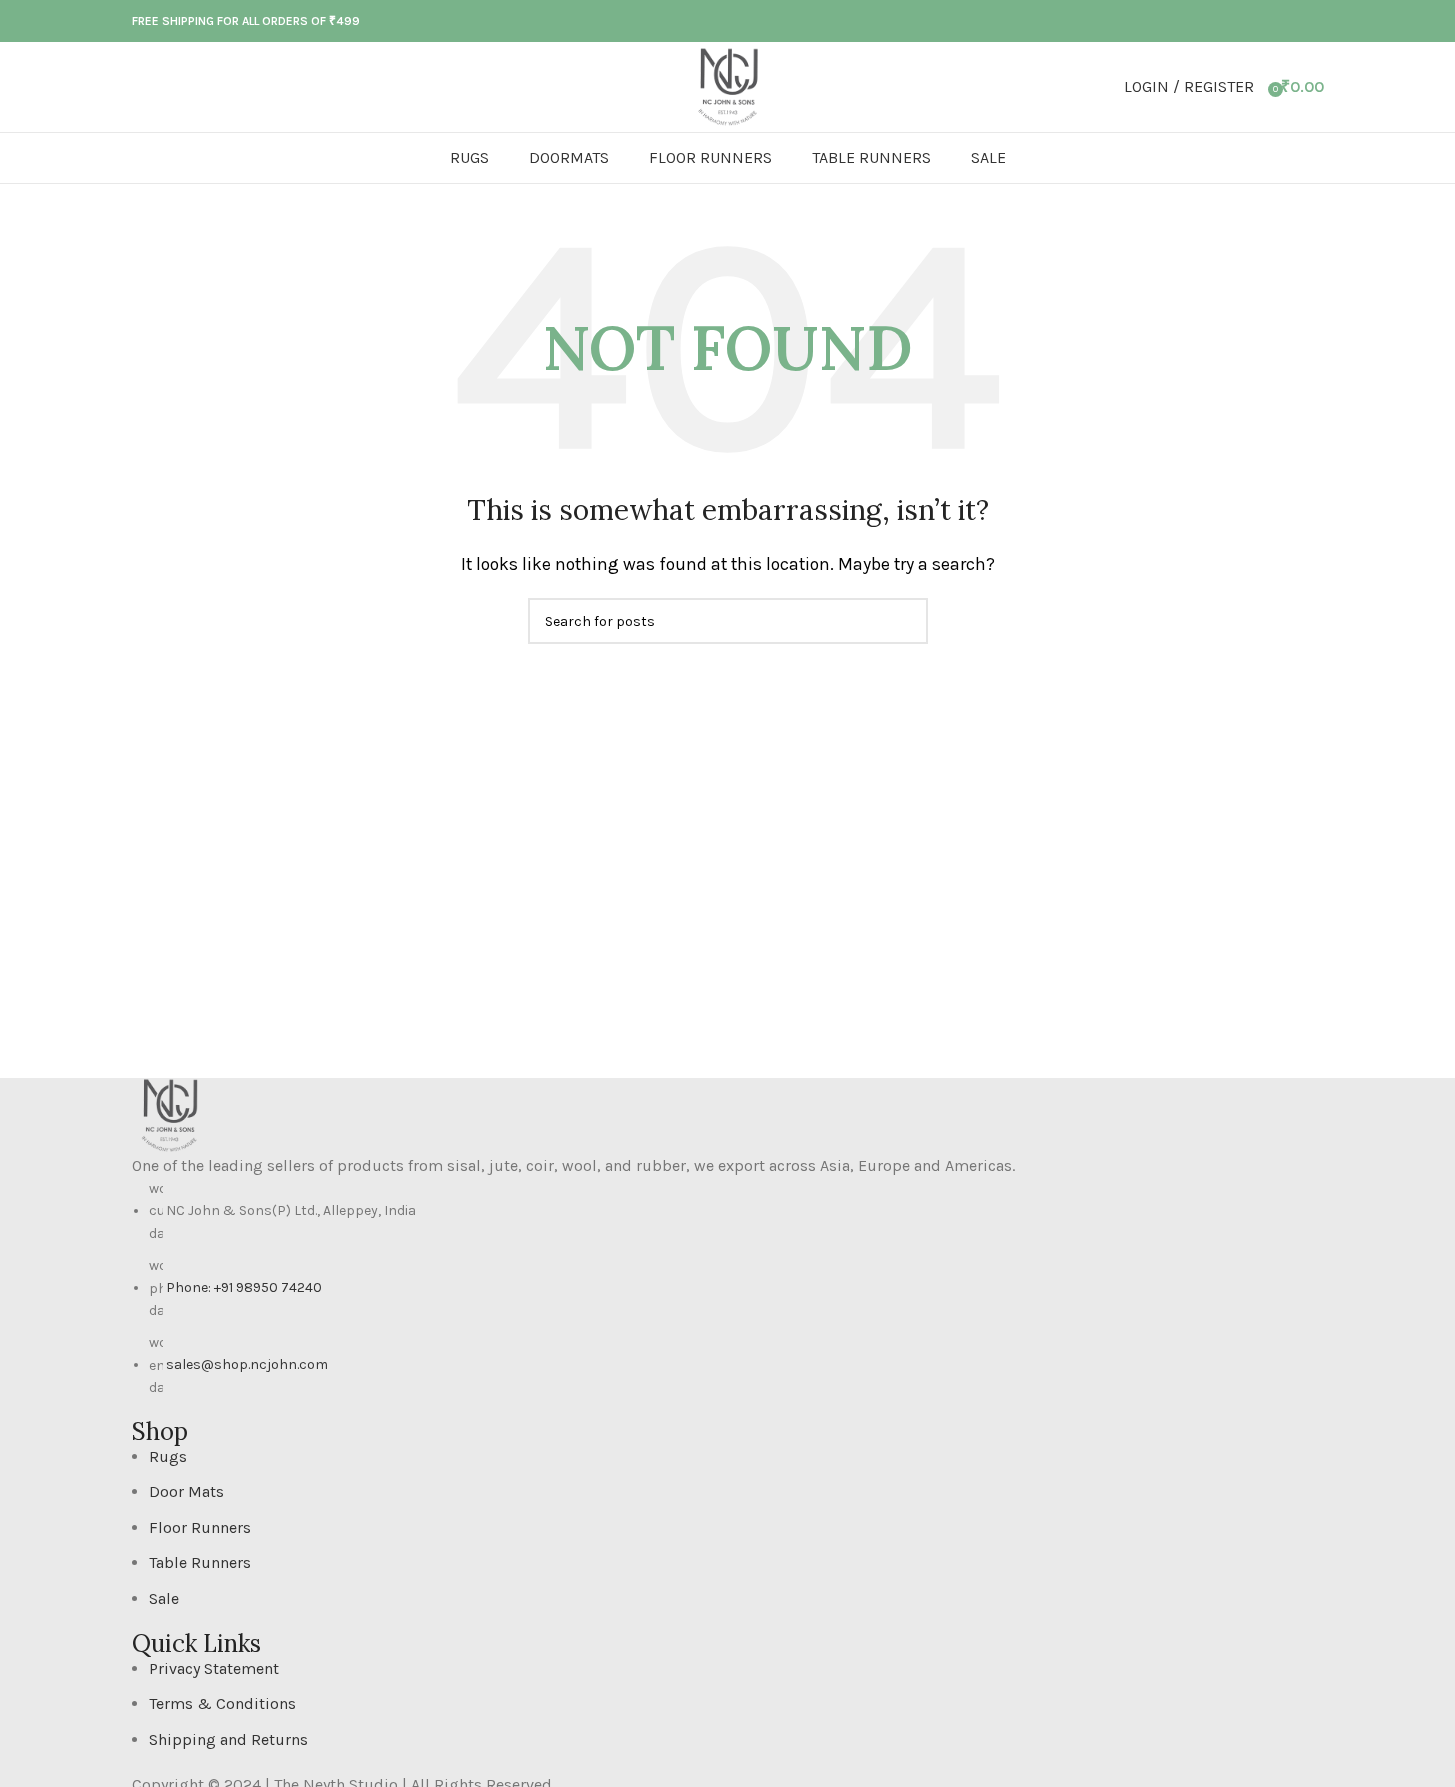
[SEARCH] (905, 621)
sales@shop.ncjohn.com (247, 1364)
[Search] (132, 87)
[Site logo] (728, 85)
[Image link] (169, 1113)
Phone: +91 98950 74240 (244, 1287)
